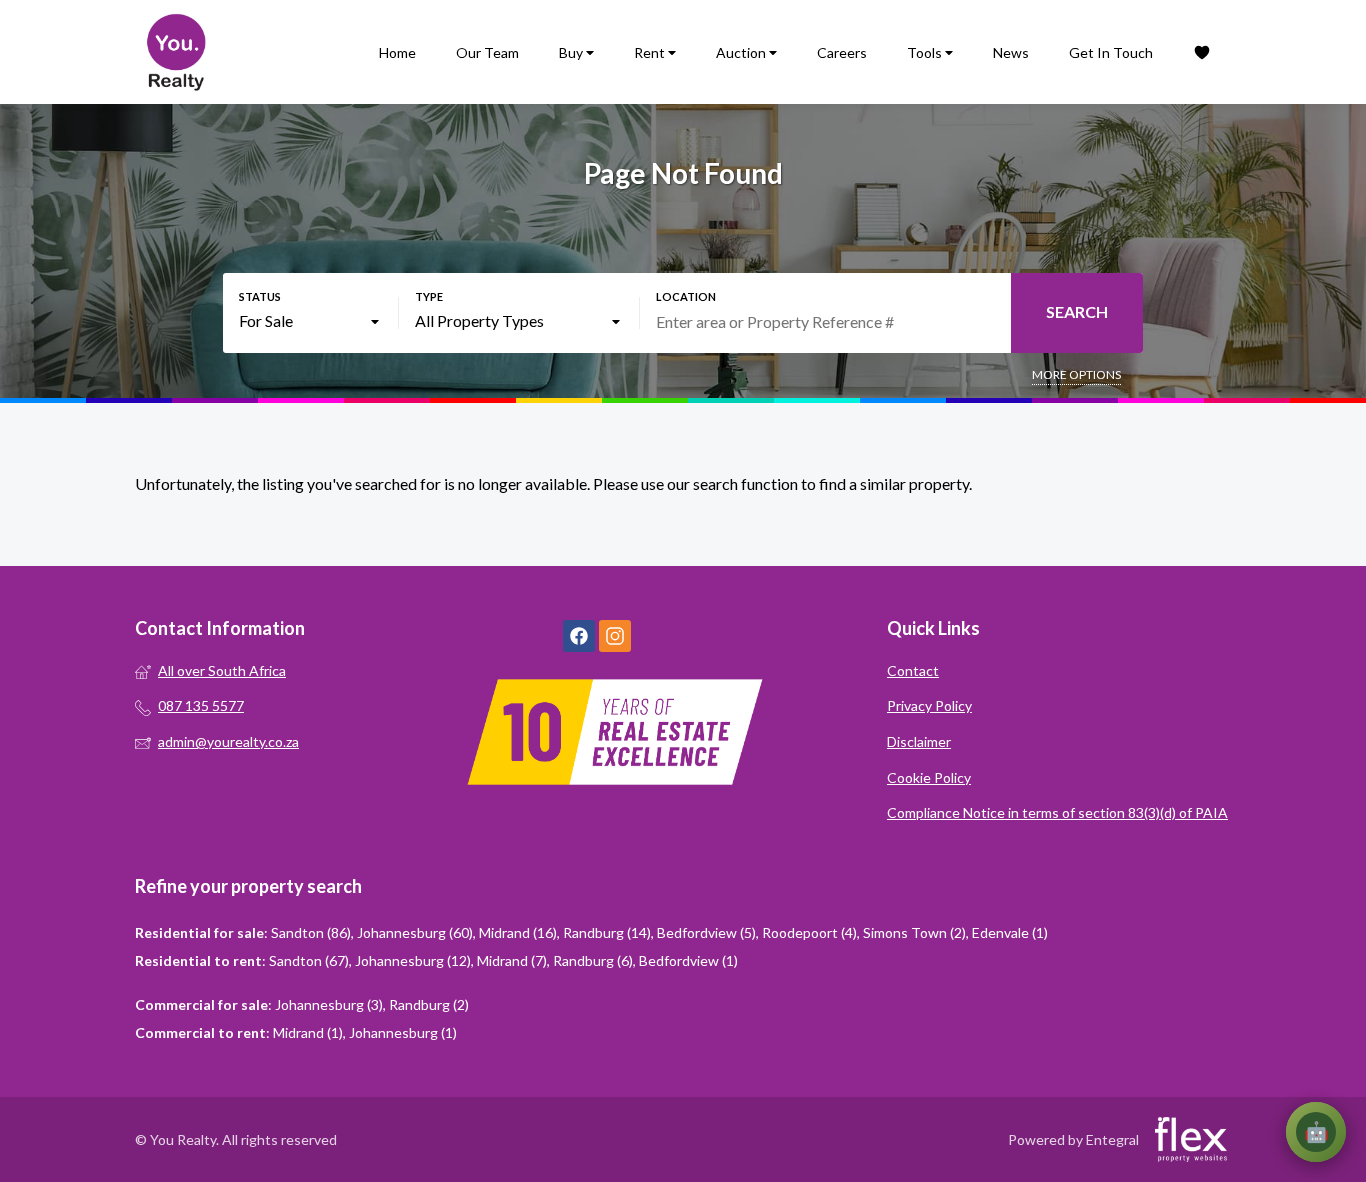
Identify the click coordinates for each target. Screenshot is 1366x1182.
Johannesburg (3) (329, 1004)
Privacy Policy (929, 705)
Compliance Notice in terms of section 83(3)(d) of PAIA (1057, 812)
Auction (742, 52)
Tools (926, 52)
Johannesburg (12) (413, 960)
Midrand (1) (308, 1032)
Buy (572, 52)
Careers (842, 52)
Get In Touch (1111, 52)
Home (397, 52)
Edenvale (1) (1010, 932)
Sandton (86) (311, 932)
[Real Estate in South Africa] (175, 52)
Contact (913, 670)
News (1011, 52)
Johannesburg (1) (403, 1032)
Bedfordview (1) (688, 960)
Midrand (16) (518, 932)
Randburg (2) (429, 1004)
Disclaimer (919, 741)
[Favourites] (1202, 52)
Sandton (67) (309, 960)
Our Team (487, 52)
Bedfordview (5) (706, 932)
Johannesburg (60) (415, 932)
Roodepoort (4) (809, 932)
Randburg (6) (593, 960)
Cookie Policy (929, 777)
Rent (651, 52)
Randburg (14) (607, 932)
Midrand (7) (512, 960)
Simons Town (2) (914, 932)
